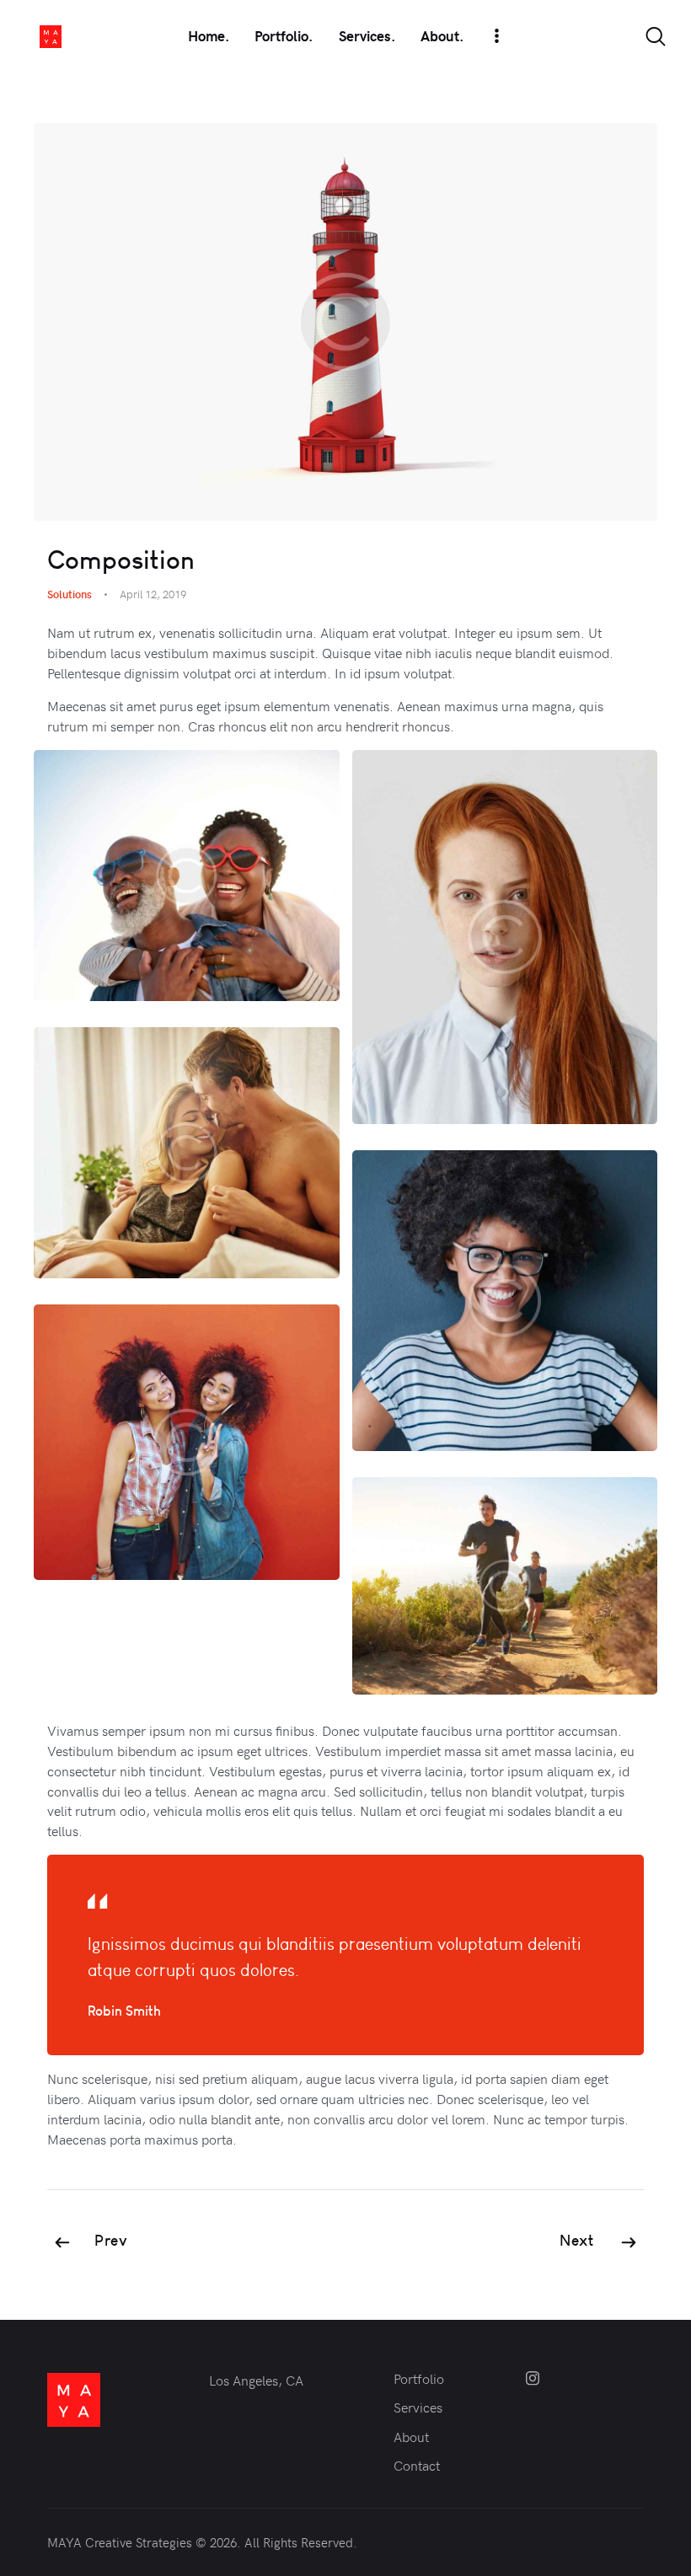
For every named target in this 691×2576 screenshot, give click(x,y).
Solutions (70, 594)
